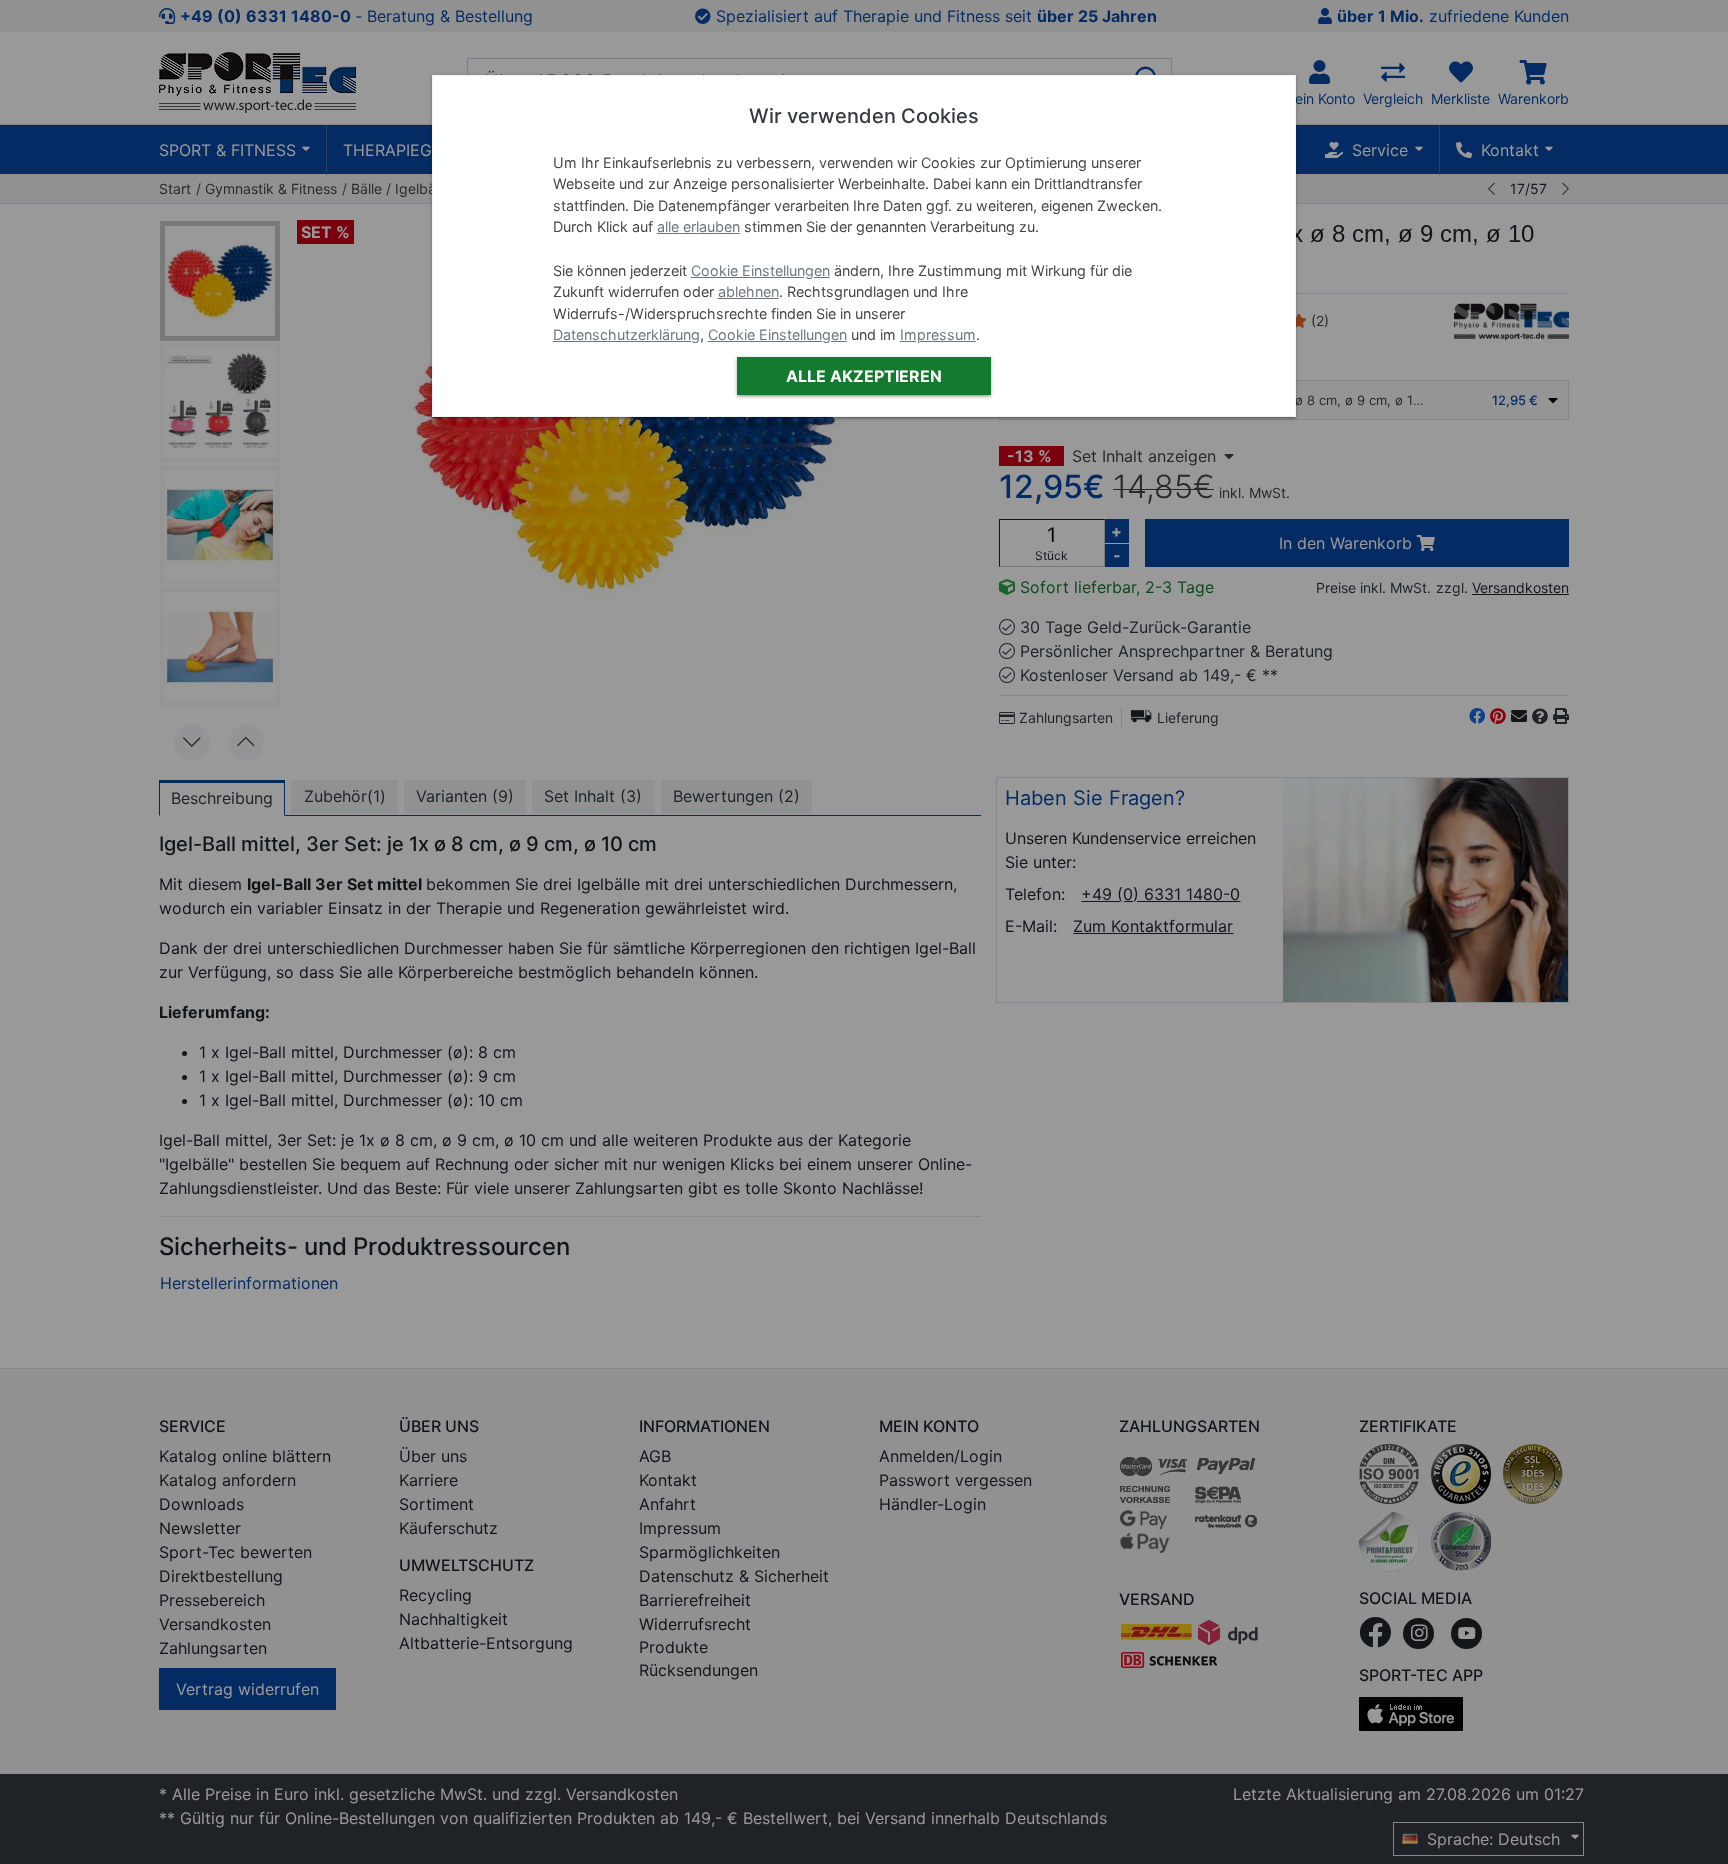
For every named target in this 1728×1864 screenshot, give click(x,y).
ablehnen (748, 291)
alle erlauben (698, 226)
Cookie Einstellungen (760, 270)
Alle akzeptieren (864, 376)
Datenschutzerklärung (626, 334)
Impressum (938, 334)
